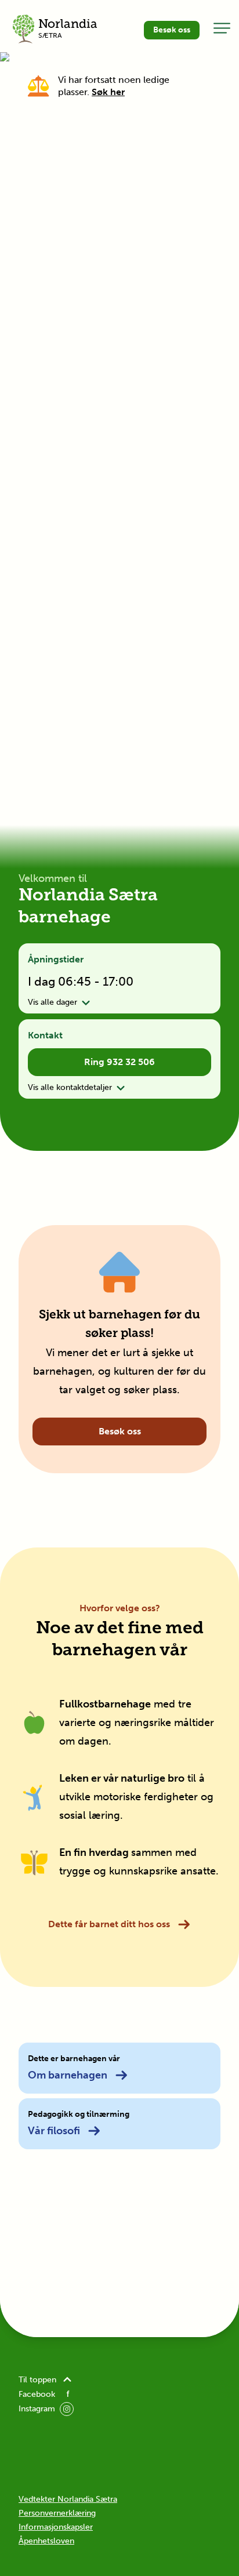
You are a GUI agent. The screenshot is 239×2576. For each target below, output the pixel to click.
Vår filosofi (54, 2131)
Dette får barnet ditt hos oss (109, 1924)
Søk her (108, 92)
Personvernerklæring (57, 2513)
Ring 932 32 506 (119, 1062)
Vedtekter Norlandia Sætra (68, 2499)
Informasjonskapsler (56, 2527)
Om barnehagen (68, 2075)
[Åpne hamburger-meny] (222, 28)
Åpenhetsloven (46, 2541)
